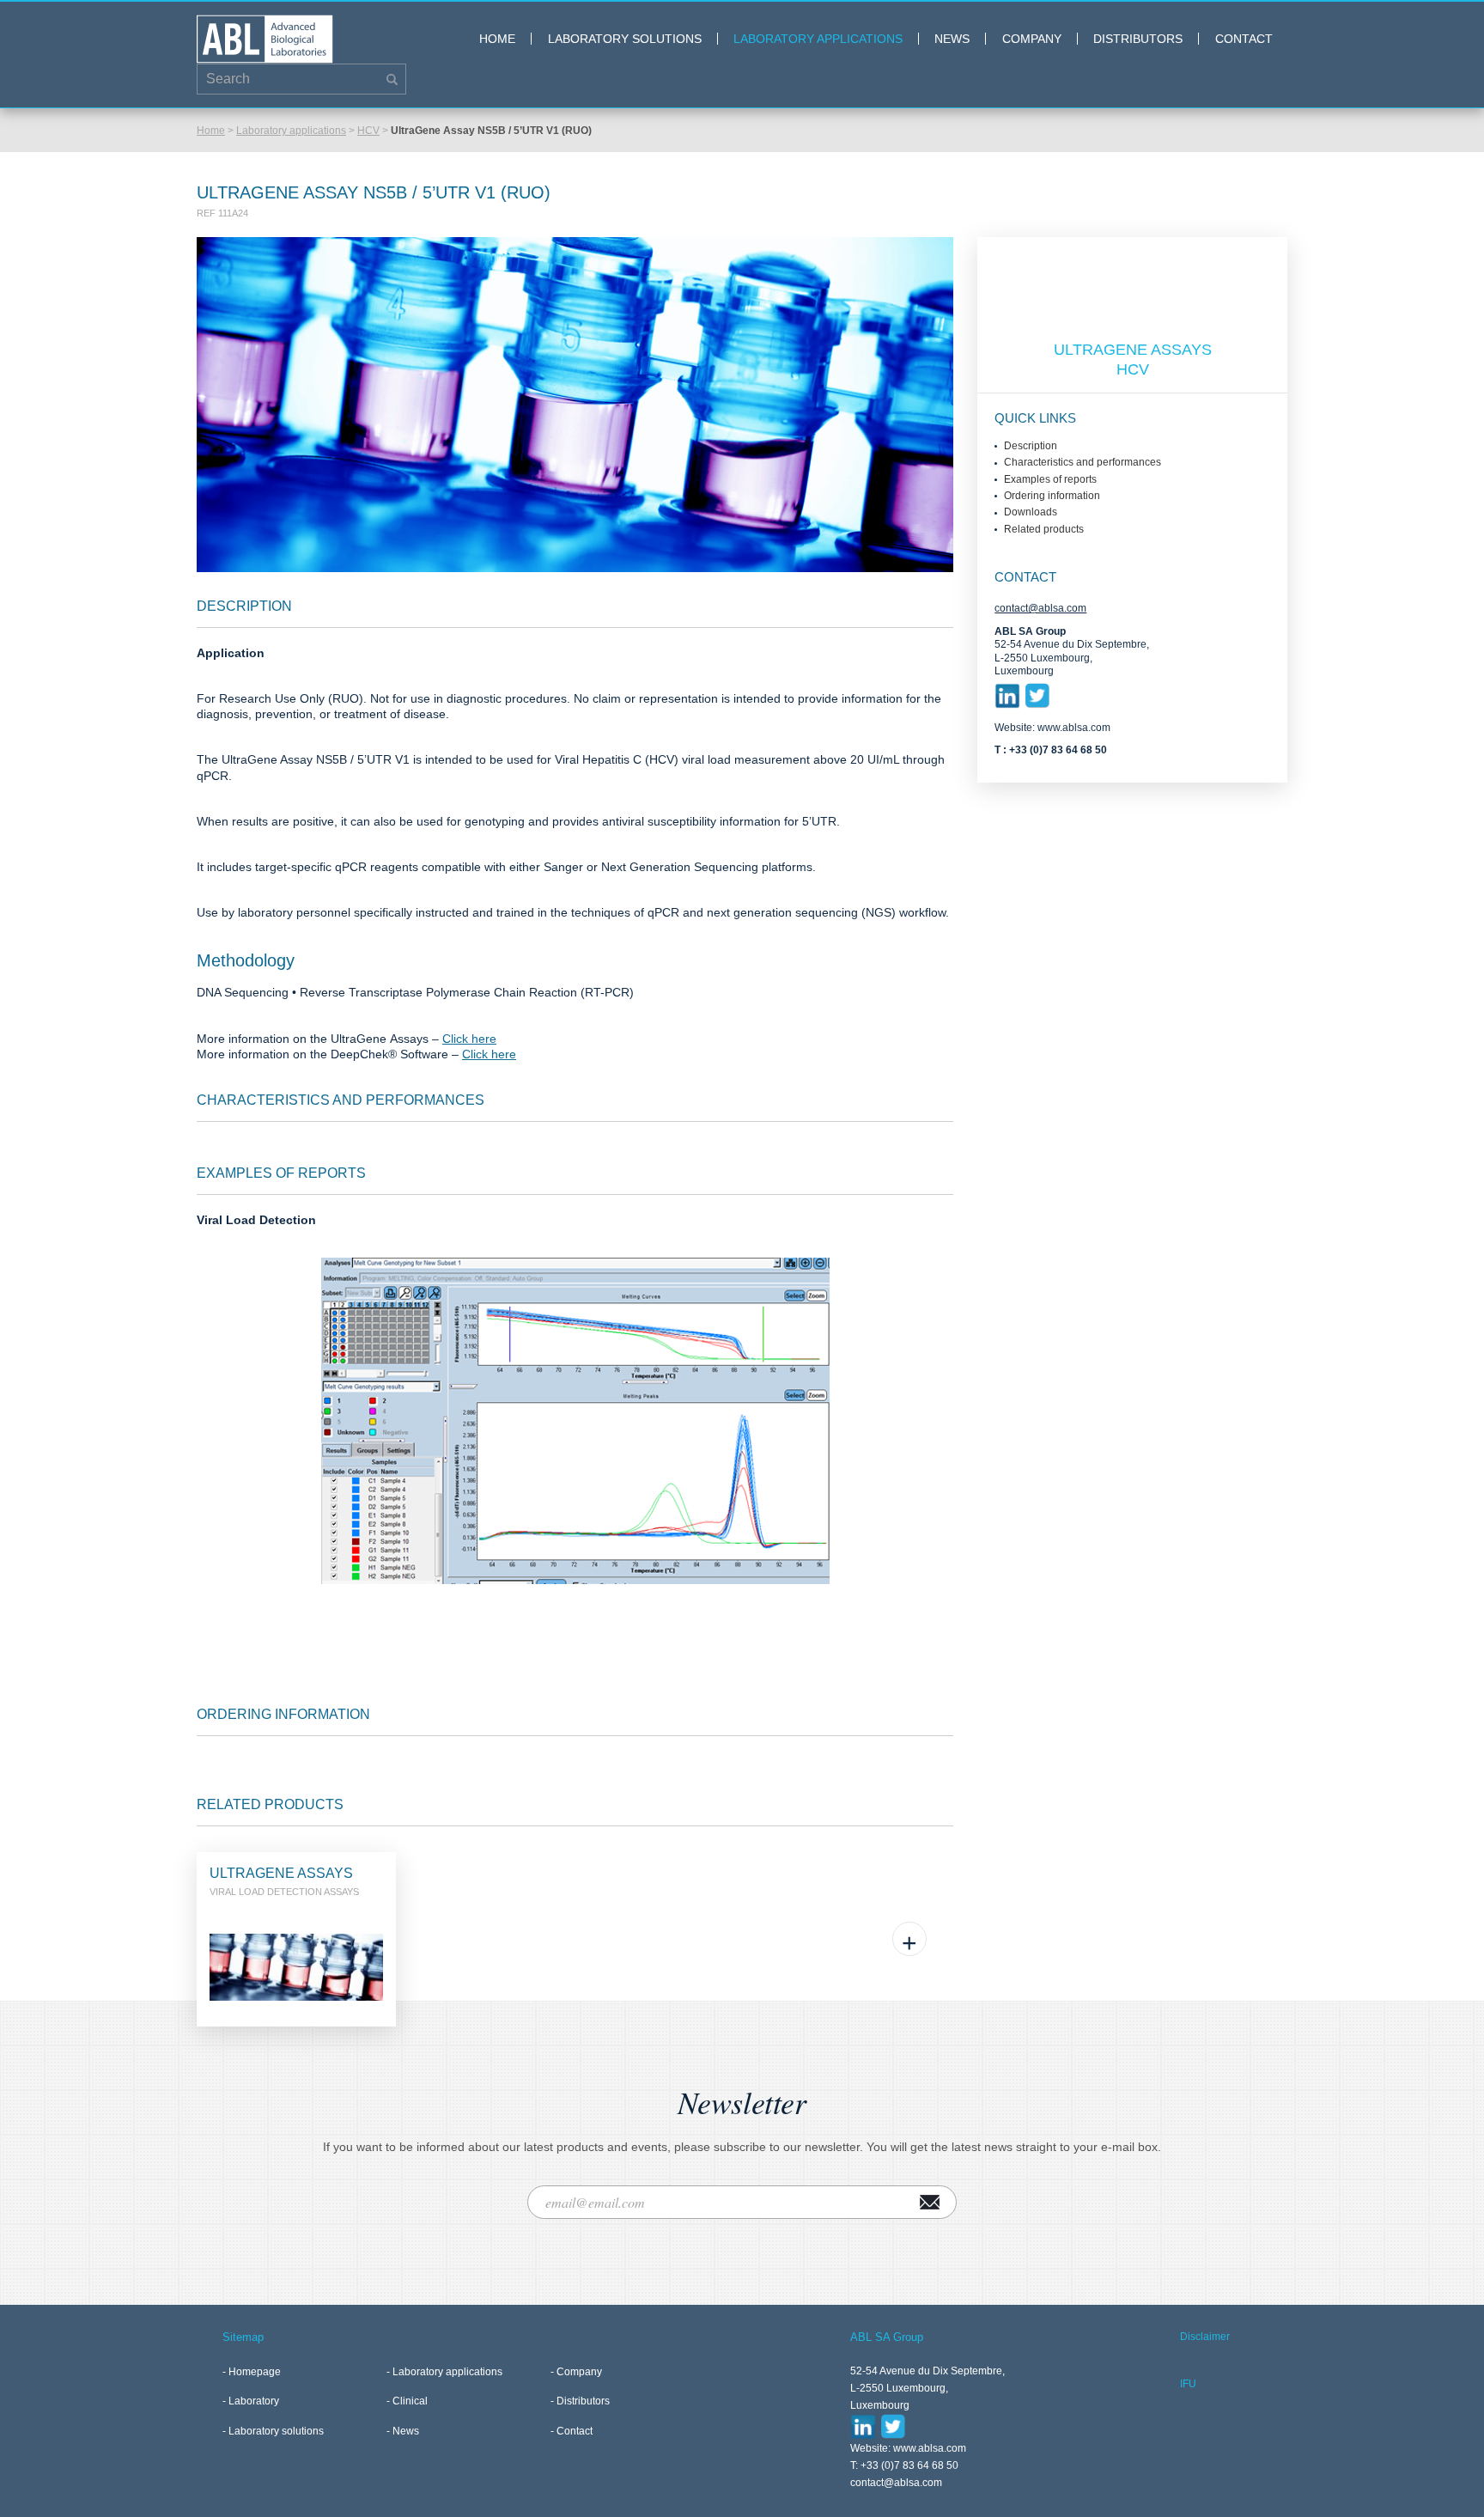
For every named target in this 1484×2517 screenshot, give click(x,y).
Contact (1244, 39)
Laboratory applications (818, 39)
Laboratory (254, 2401)
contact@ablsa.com (1040, 608)
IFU (1188, 2384)
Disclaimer (1205, 2337)
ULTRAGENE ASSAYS (1133, 350)
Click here (469, 1039)
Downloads (1031, 512)
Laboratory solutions (625, 39)
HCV (368, 131)
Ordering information (1052, 496)
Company (1032, 39)
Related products (1044, 529)
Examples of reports (1050, 479)
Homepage (255, 2372)
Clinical (410, 2401)
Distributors (1138, 39)
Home (497, 39)
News (952, 39)
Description (1031, 446)
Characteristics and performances (1083, 462)
